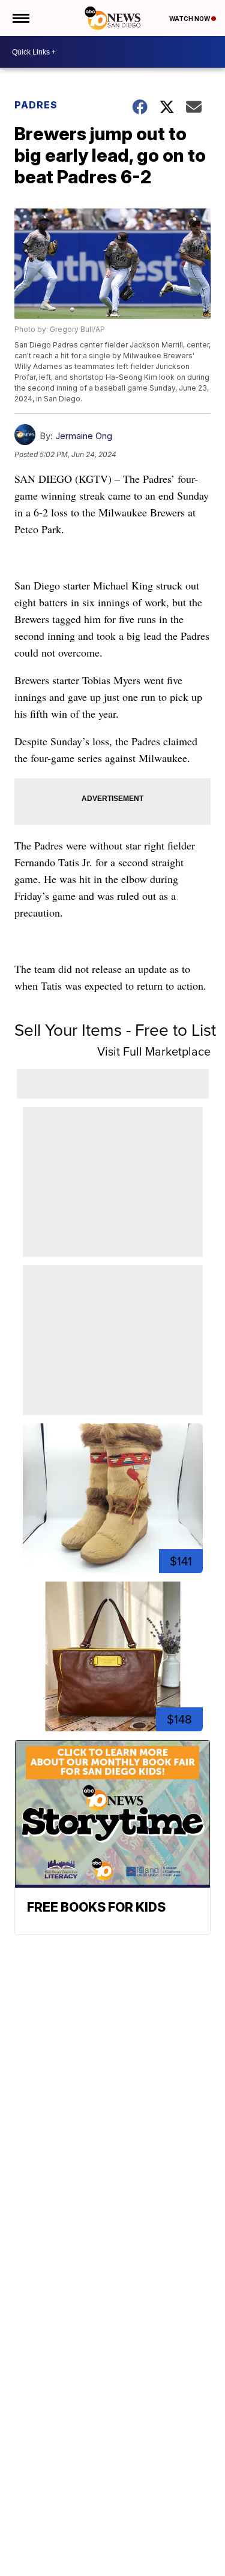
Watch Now (190, 19)
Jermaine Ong (84, 436)
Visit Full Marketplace (154, 1051)
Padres (36, 105)
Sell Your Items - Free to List (115, 1030)
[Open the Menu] (20, 18)
